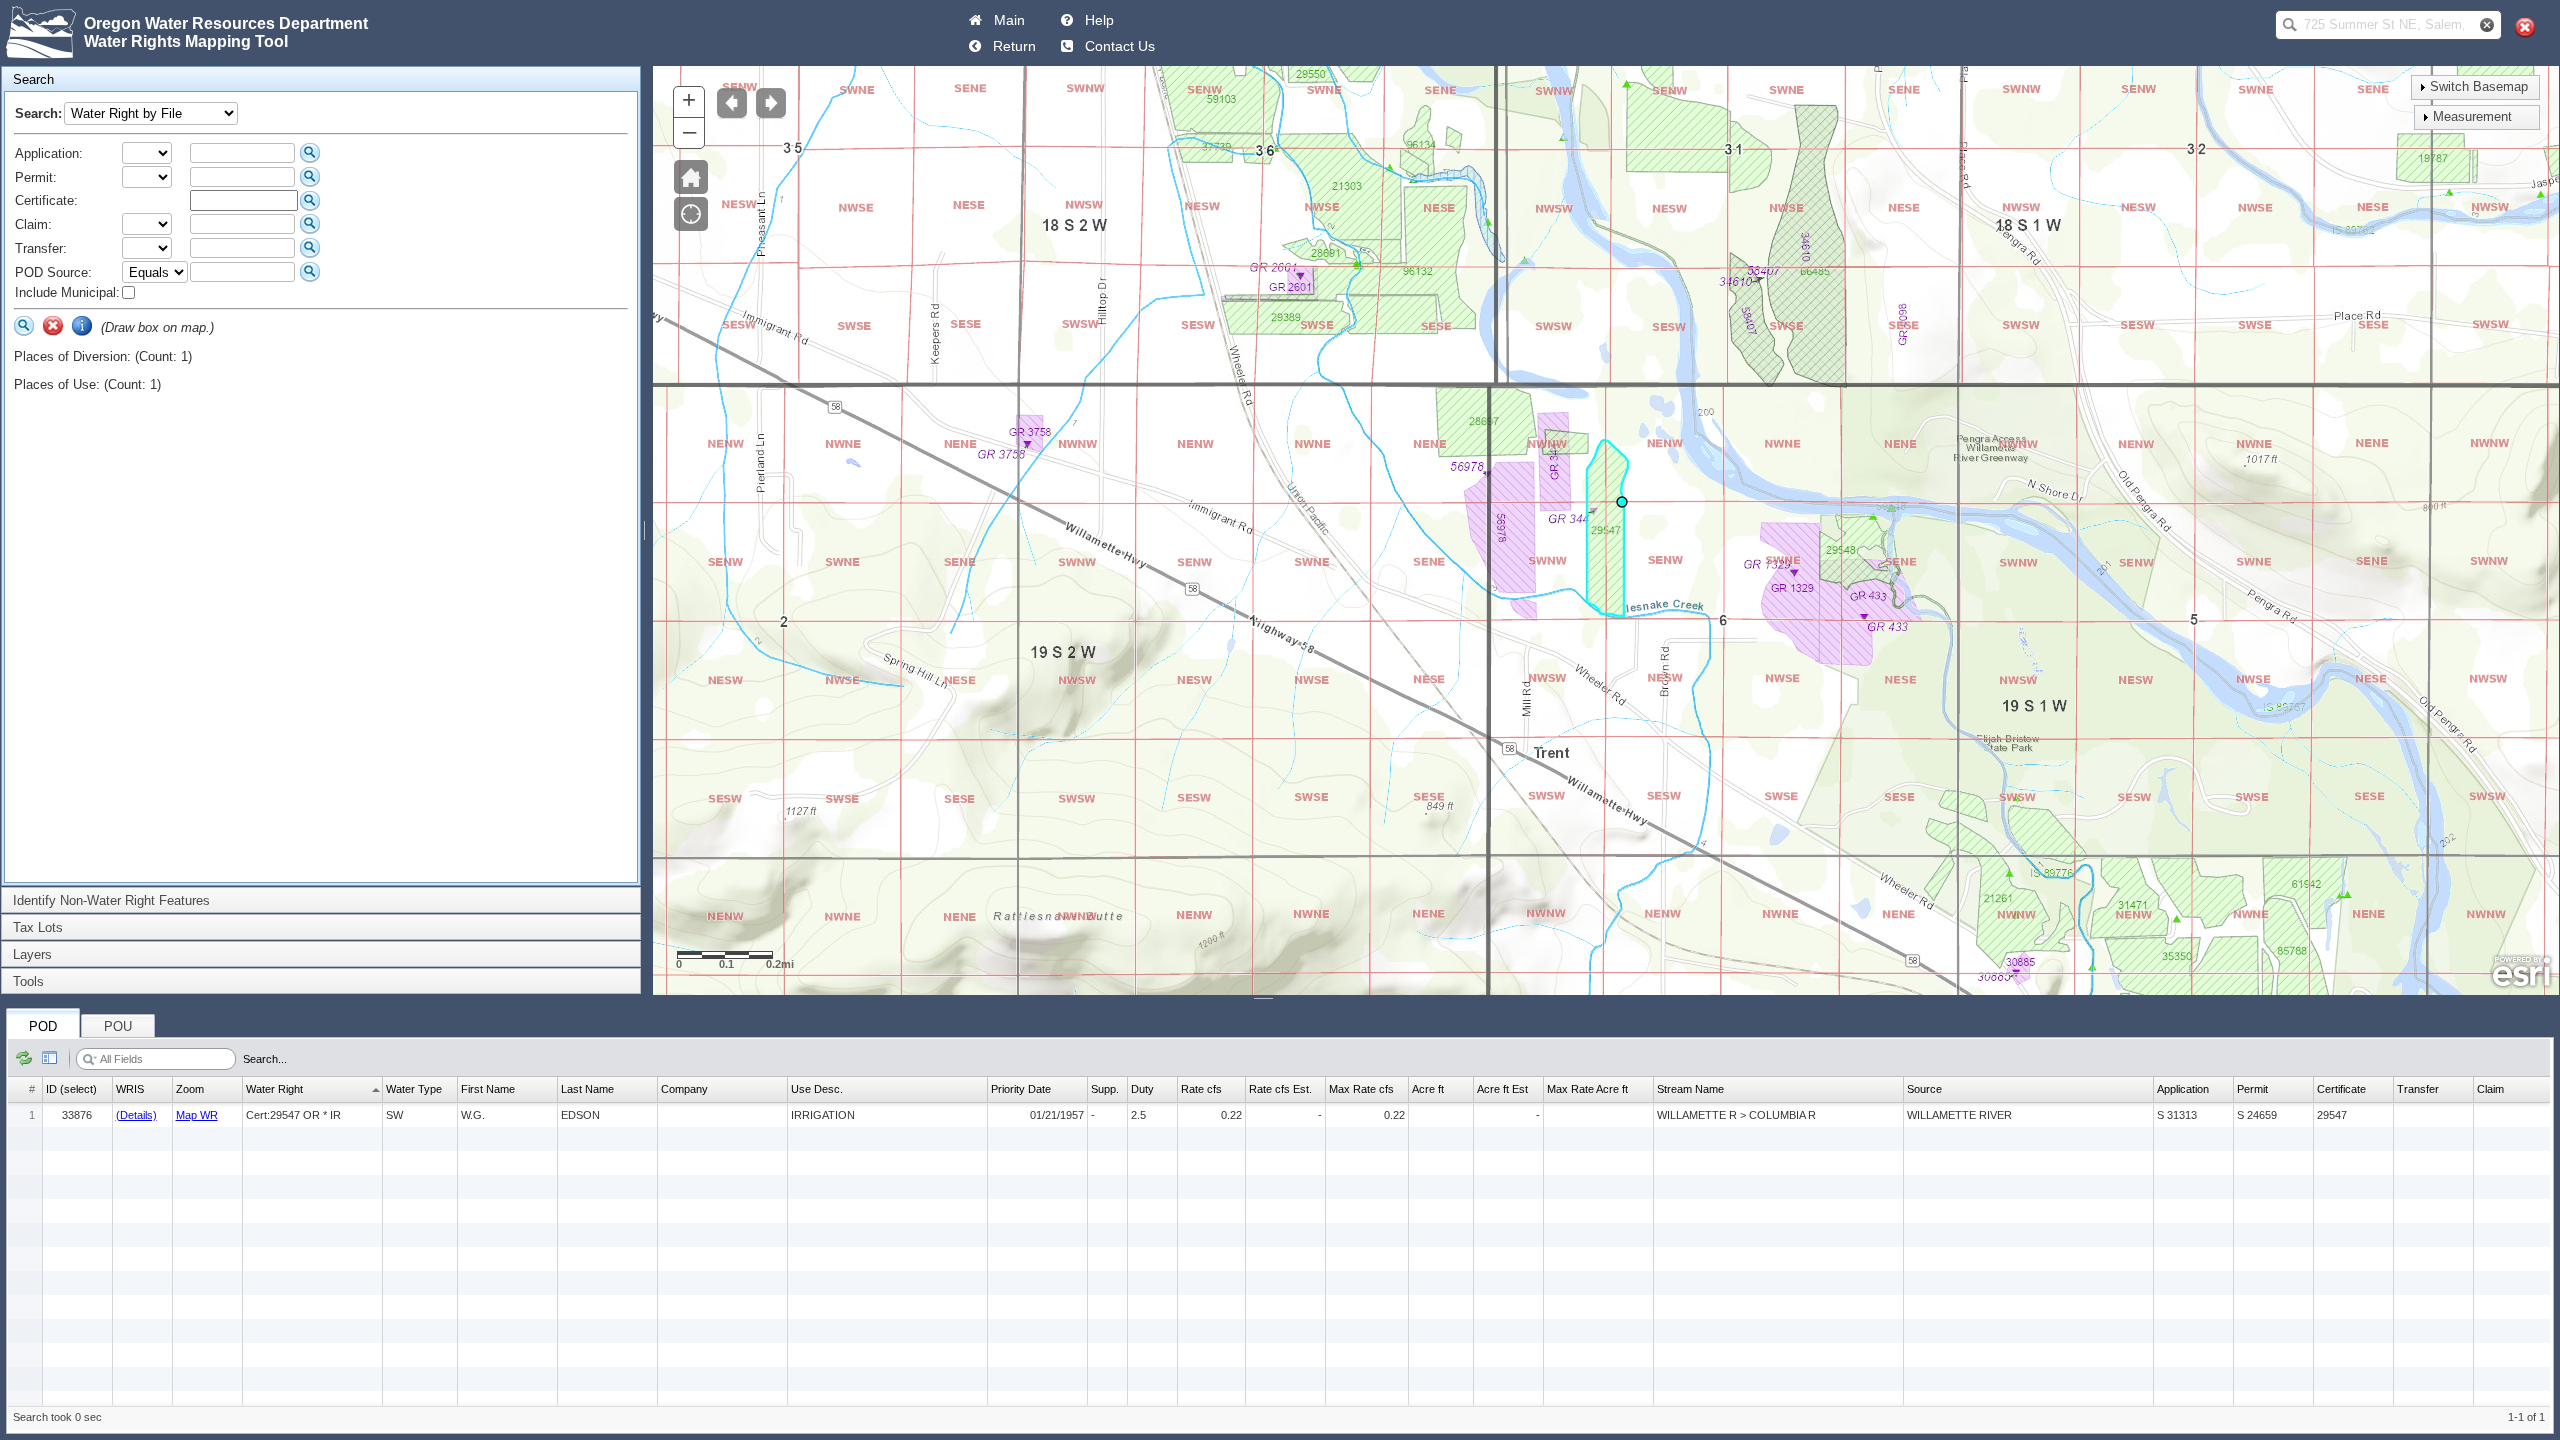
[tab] (321, 79)
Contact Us (1116, 46)
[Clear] (53, 326)
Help (1095, 20)
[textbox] (2384, 25)
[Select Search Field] (90, 1060)
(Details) (136, 1115)
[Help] (1067, 20)
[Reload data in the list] (24, 1059)
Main (1005, 20)
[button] (2290, 25)
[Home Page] (975, 20)
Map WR (197, 1115)
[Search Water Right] (310, 153)
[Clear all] (2525, 28)
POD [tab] (43, 1026)
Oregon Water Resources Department (226, 23)
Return (1010, 46)
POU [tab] (118, 1026)
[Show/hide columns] (50, 1059)
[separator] (647, 530)
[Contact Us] (1067, 46)
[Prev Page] (975, 46)
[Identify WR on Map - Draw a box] (82, 326)
